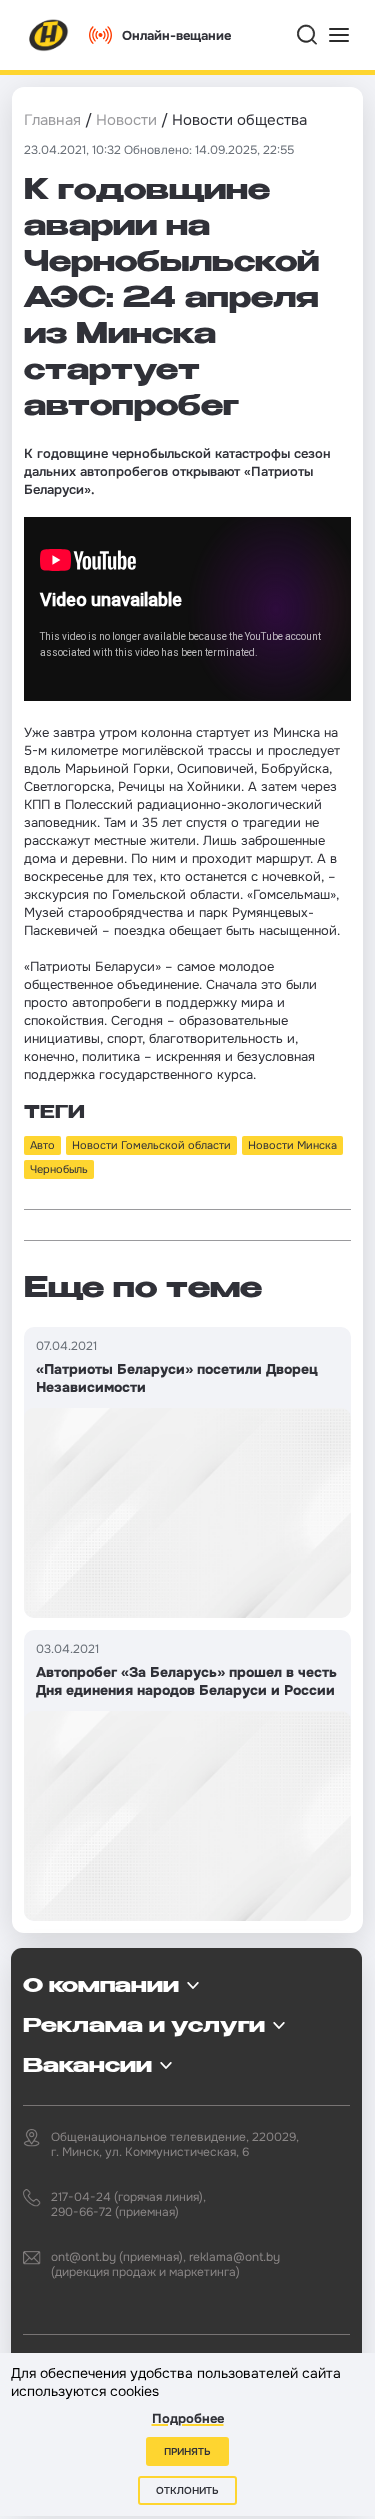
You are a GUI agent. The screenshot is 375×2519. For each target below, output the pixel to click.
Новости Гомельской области (151, 1145)
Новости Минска (292, 1145)
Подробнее (188, 2418)
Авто (42, 1145)
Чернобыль (59, 1169)
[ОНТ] (49, 35)
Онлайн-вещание (176, 35)
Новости (126, 120)
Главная (52, 120)
